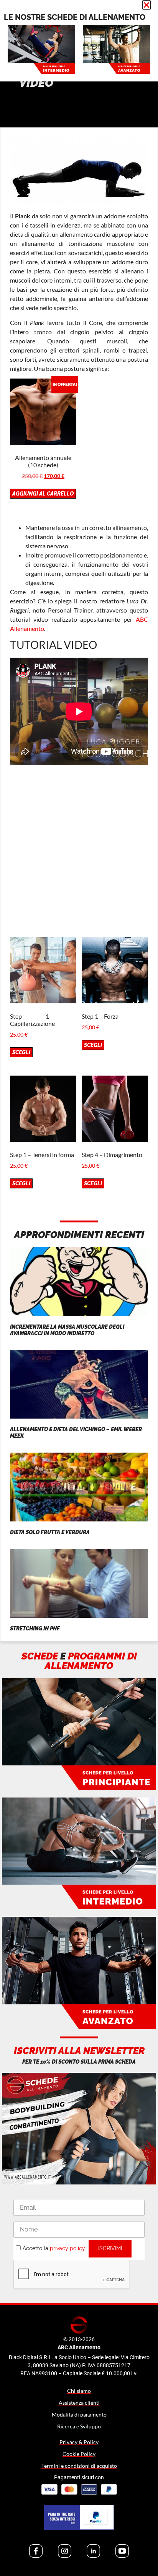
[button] (146, 5)
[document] (79, 1288)
